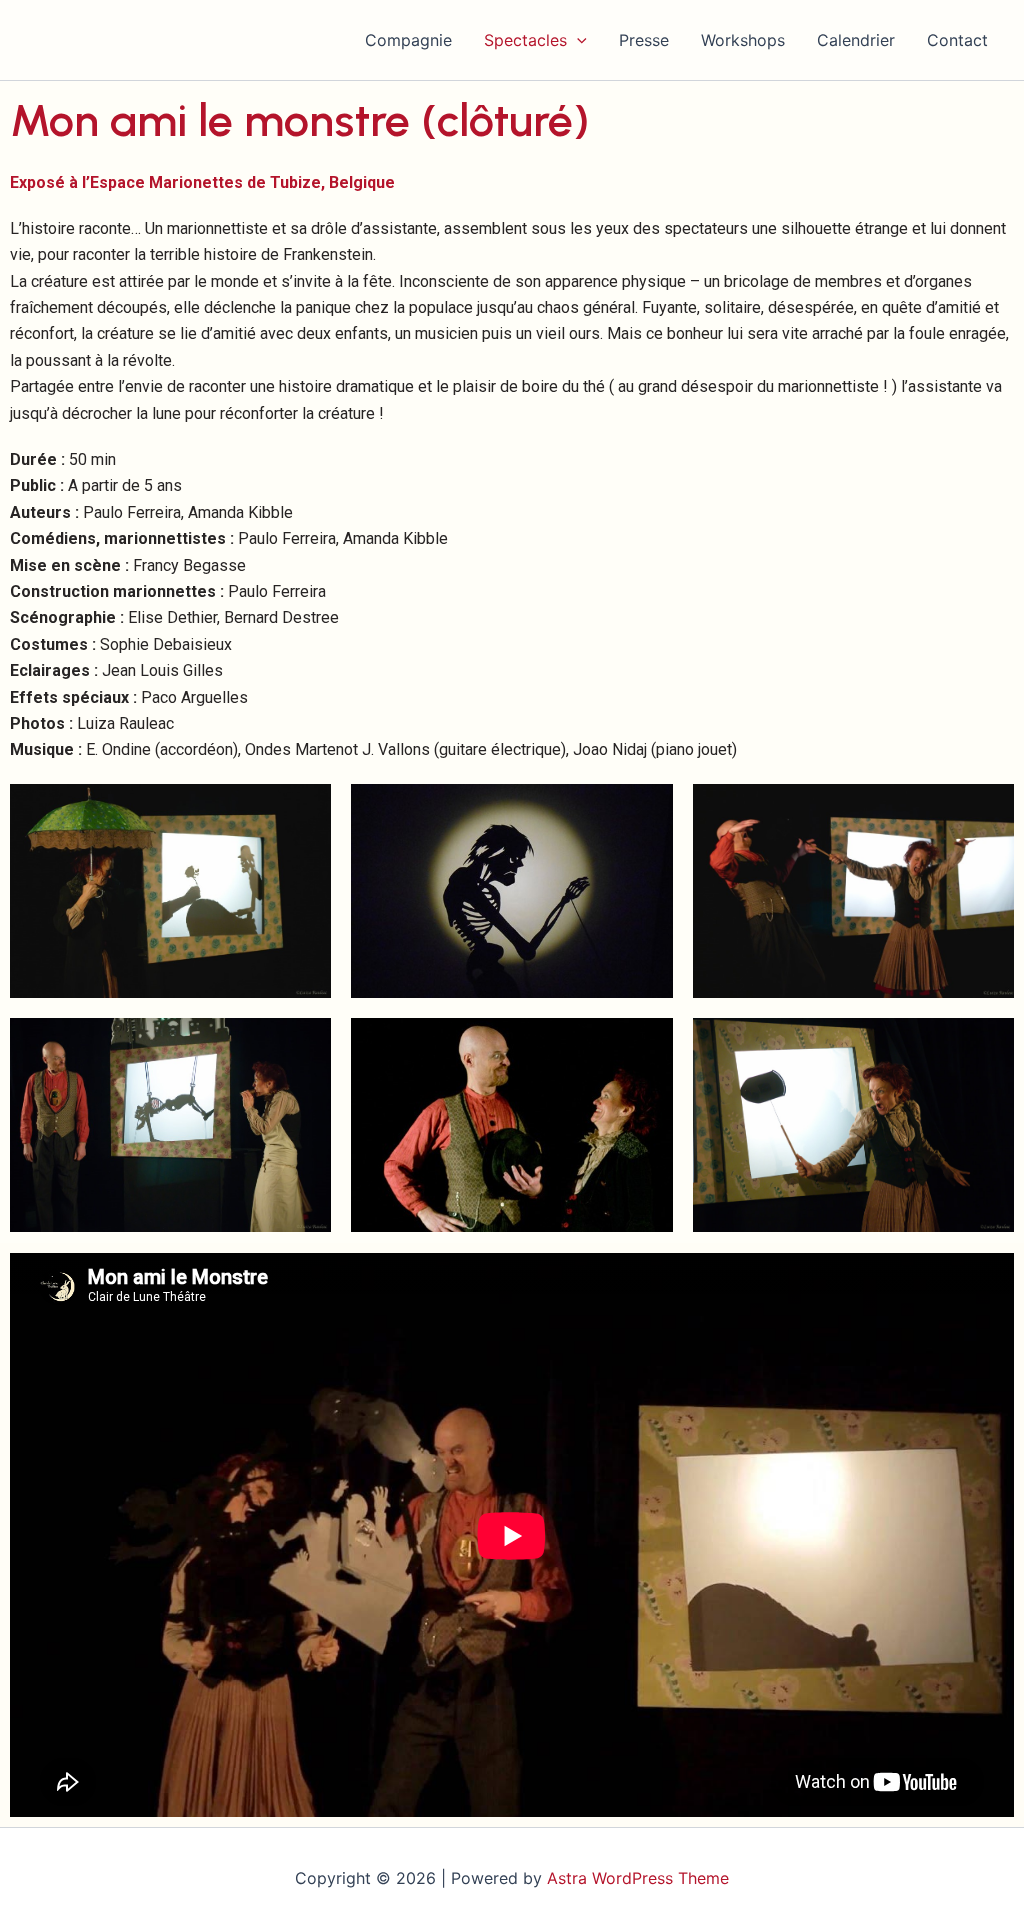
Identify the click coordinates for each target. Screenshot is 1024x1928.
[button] (577, 40)
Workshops (743, 40)
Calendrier (856, 40)
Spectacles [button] (525, 40)
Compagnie (408, 40)
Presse (644, 40)
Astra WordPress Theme (638, 1878)
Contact (957, 40)
